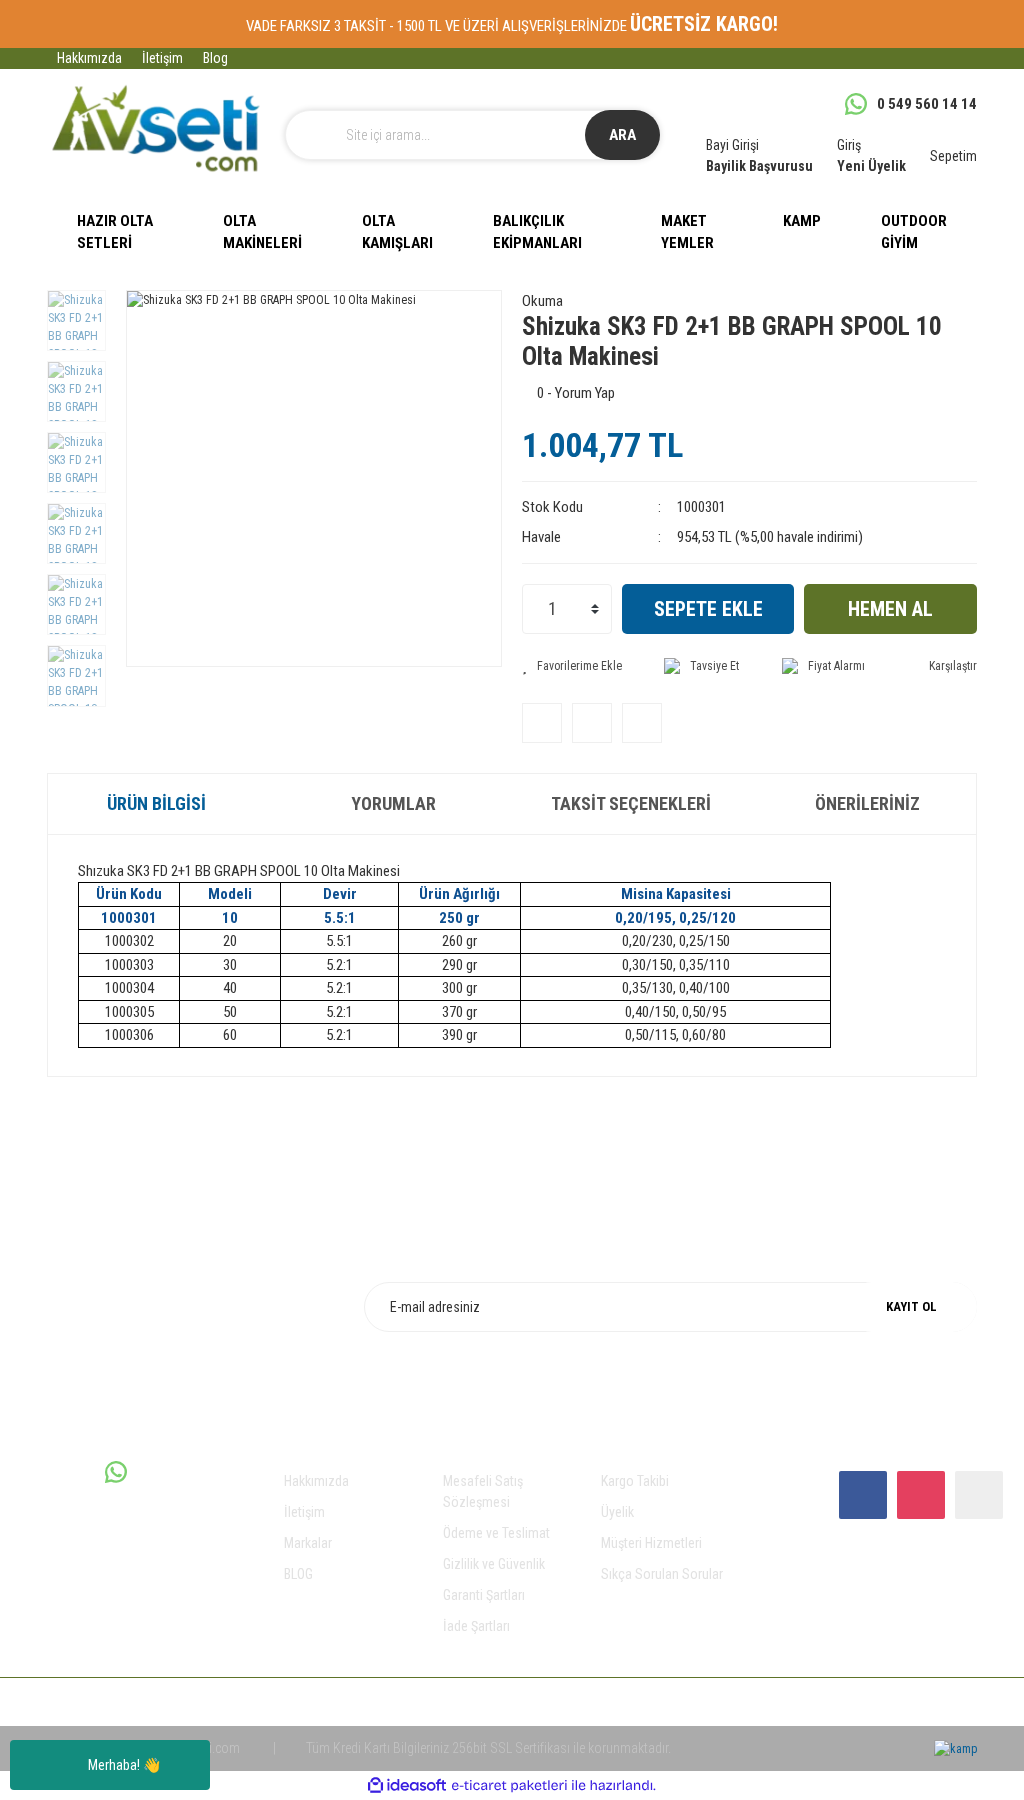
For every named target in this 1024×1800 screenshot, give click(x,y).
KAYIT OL (911, 1306)
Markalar (308, 1543)
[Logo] (156, 128)
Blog (215, 58)
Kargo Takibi (635, 1481)
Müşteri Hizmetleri (651, 1543)
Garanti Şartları (484, 1595)
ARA (622, 135)
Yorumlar (393, 803)
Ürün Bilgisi (156, 803)
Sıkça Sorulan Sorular (662, 1574)
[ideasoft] (407, 1785)
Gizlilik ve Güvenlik (494, 1564)
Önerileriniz (867, 803)
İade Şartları (476, 1626)
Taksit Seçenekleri (631, 803)
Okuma (542, 301)
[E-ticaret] (509, 1785)
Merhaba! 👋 (124, 1765)
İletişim (162, 58)
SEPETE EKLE (708, 609)
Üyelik (617, 1512)
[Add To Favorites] (572, 666)
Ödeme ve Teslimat (496, 1533)
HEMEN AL (890, 609)
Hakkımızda (89, 58)
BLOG (298, 1574)
